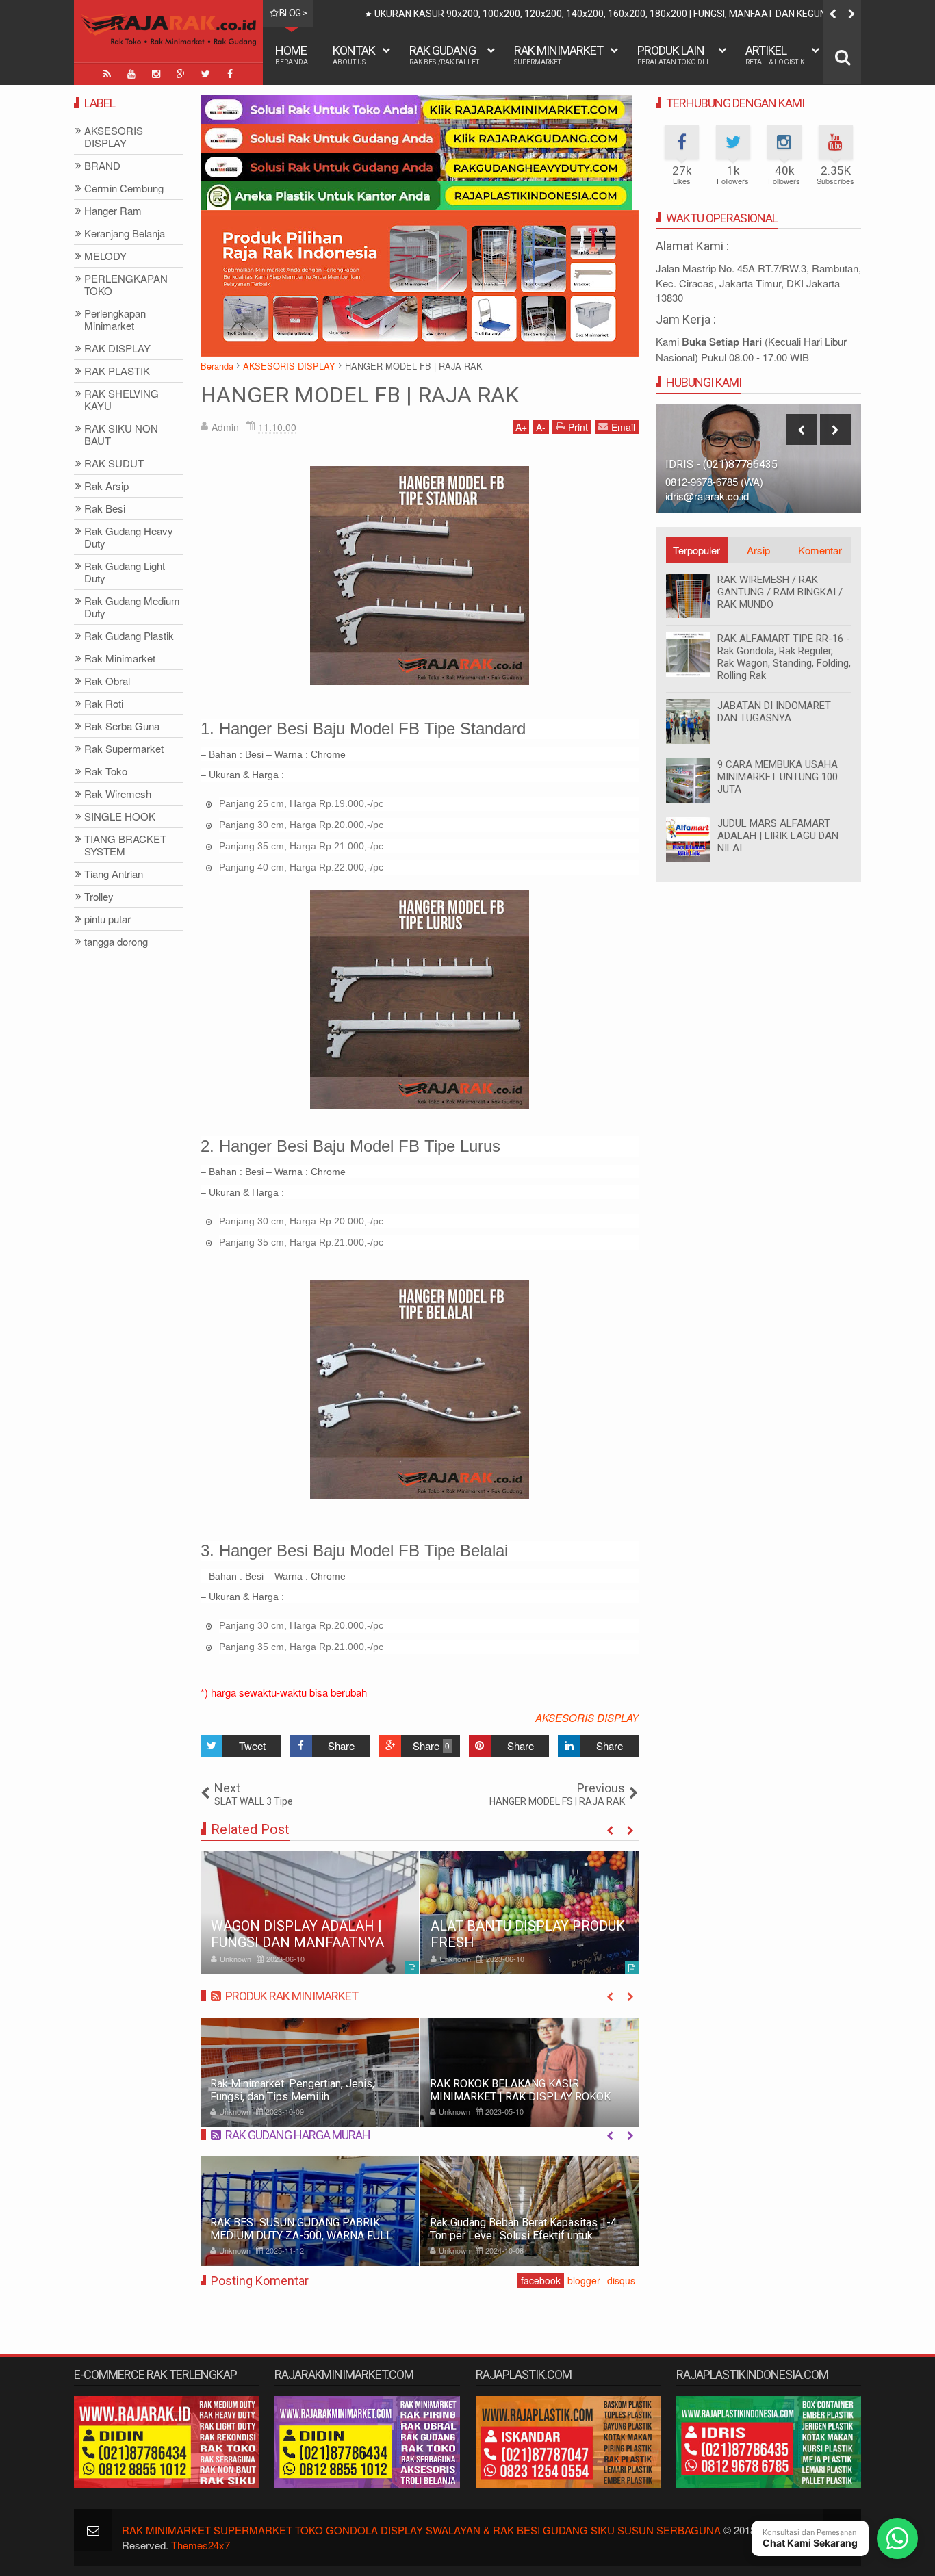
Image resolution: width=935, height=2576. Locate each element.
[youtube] (131, 74)
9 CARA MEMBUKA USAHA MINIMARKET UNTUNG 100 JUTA (778, 777)
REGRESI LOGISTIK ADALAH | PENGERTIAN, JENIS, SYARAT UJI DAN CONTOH (752, 14)
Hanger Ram (113, 211)
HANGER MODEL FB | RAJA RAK (360, 395)
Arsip (758, 550)
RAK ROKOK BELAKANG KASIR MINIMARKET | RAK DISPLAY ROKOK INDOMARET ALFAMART (520, 2097)
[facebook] (230, 74)
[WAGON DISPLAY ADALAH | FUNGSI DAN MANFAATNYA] (310, 1913)
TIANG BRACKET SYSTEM (125, 846)
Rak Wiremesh (118, 794)
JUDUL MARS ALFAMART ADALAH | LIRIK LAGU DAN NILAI (778, 836)
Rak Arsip (106, 486)
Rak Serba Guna (122, 726)
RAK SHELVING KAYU (121, 400)
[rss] (107, 74)
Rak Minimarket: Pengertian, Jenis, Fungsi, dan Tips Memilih (292, 2090)
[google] (181, 74)
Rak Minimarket (559, 54)
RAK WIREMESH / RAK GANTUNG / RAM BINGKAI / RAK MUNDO (780, 592)
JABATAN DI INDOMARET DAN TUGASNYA (774, 712)
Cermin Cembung (124, 189)
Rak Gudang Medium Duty (132, 607)
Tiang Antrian (114, 874)
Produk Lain (674, 54)
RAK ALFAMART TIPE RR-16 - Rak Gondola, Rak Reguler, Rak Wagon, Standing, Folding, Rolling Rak (784, 657)
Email (623, 427)
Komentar (820, 550)
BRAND (102, 166)
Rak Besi (105, 509)
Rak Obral (107, 681)
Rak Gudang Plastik (129, 636)
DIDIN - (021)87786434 (722, 464)
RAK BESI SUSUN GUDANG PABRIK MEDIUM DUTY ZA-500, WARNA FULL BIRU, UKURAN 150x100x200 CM (301, 2236)
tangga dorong (116, 942)
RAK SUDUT (114, 464)
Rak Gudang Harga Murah (298, 2135)
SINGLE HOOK (120, 817)
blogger (584, 2280)
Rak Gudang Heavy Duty (129, 538)
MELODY (105, 256)
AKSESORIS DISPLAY (587, 1717)
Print (578, 427)
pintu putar (107, 919)
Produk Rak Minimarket (292, 1996)
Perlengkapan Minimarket (115, 320)
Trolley (99, 897)
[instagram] (156, 74)
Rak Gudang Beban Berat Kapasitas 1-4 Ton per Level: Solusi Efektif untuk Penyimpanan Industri (523, 2236)
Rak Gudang (444, 54)
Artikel (775, 54)
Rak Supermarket (124, 749)
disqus (621, 2280)
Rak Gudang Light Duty (125, 572)
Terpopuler (696, 550)
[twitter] (205, 74)
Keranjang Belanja (125, 234)
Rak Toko (106, 772)
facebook (541, 2280)
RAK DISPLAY (117, 349)
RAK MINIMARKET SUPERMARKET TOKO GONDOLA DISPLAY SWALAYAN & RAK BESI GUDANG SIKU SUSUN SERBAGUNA (421, 2530)
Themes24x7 (201, 2545)
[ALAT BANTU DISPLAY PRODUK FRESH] (529, 1913)
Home (292, 54)
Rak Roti (104, 704)
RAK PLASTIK (117, 371)
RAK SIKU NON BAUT (121, 435)
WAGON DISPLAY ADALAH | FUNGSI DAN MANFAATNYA (297, 1934)
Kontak (354, 54)
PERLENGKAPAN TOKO (126, 285)
